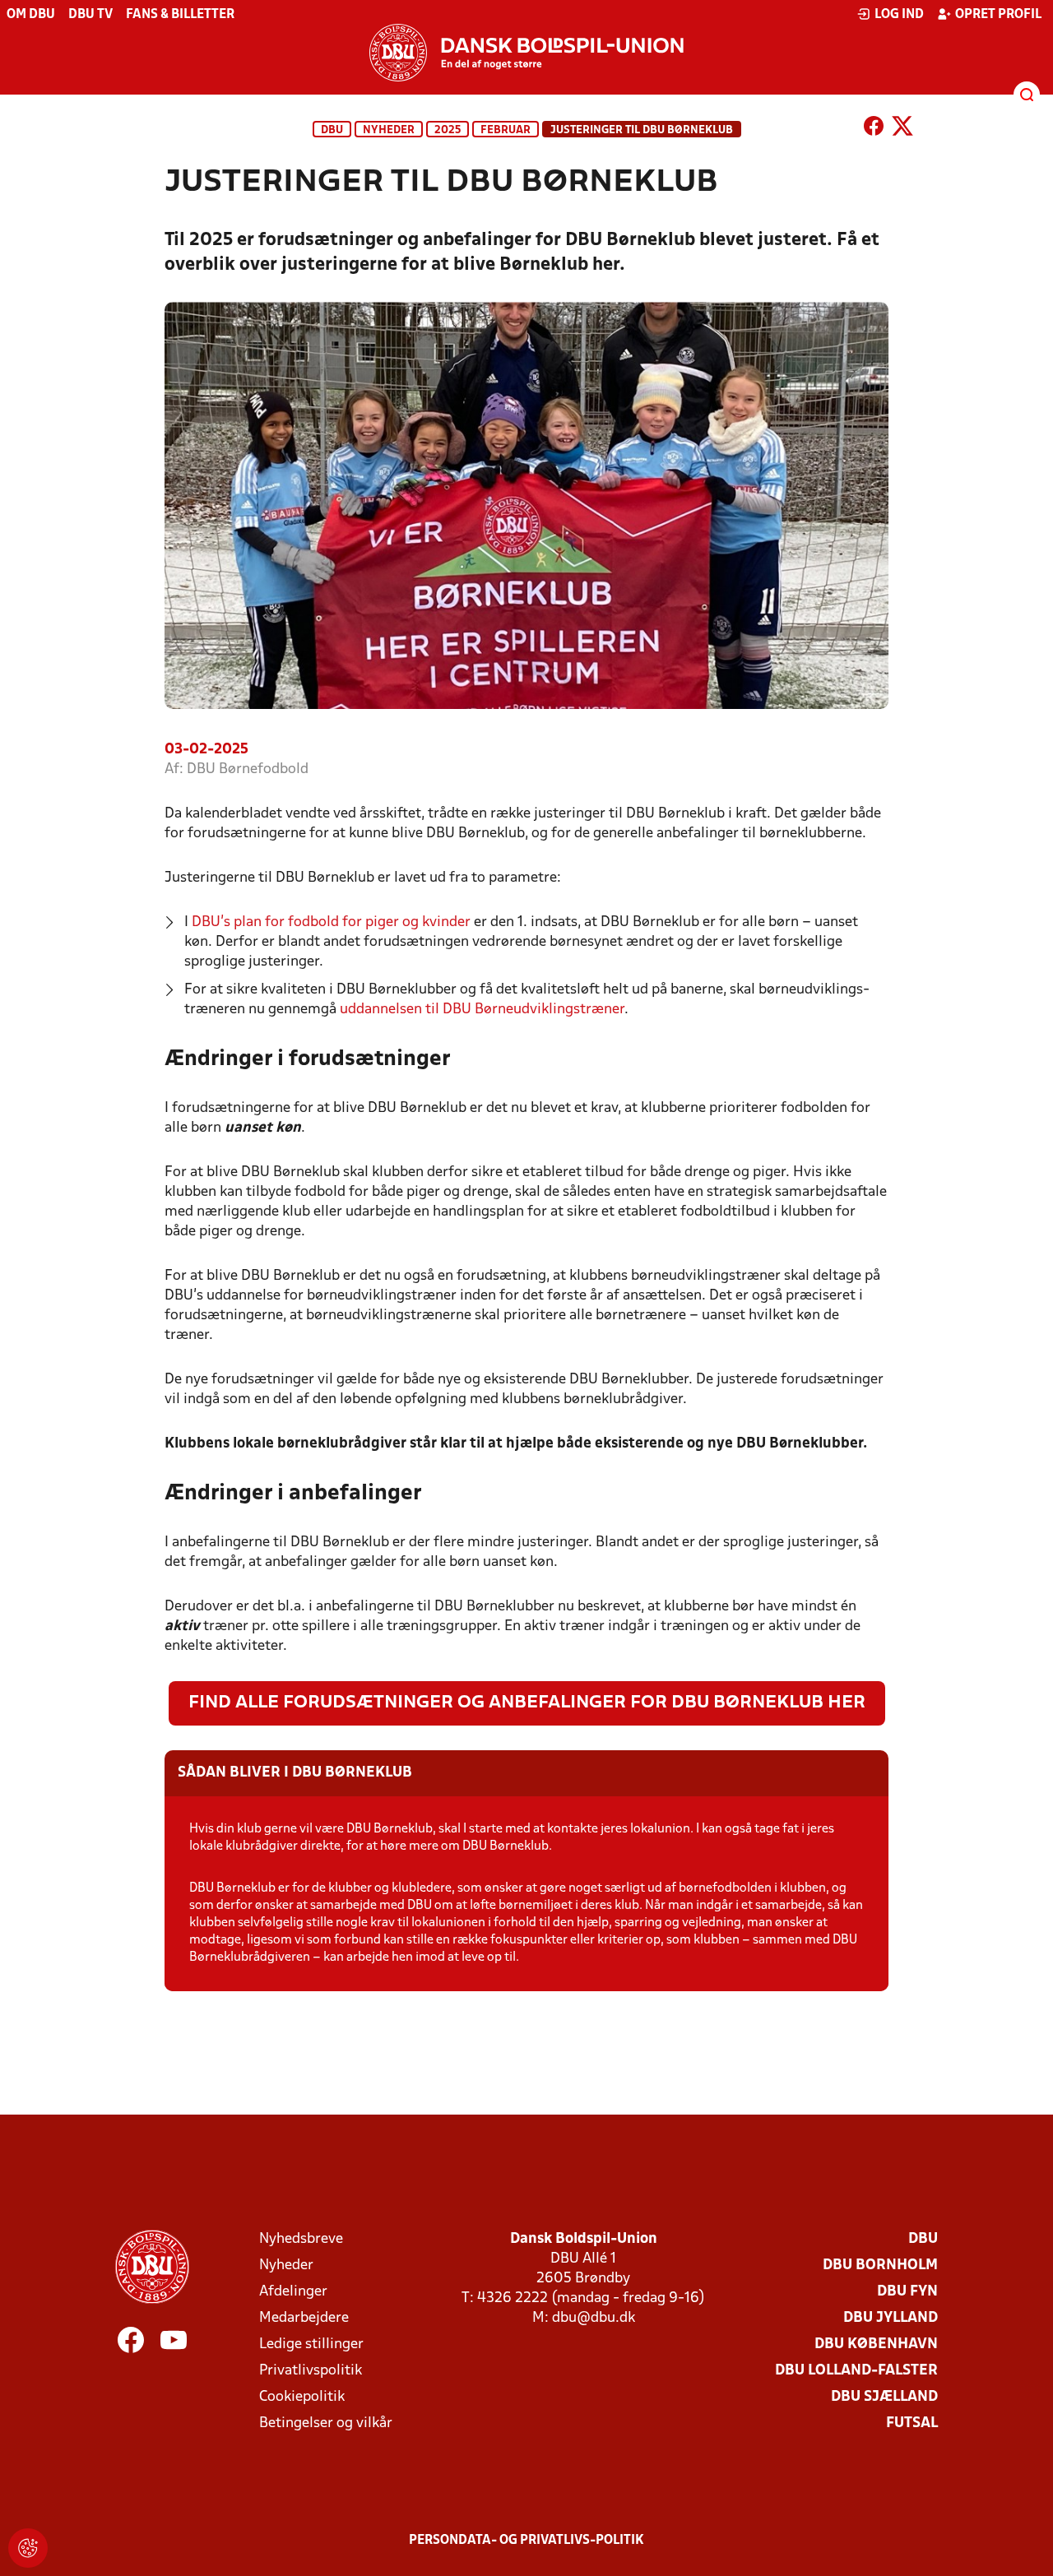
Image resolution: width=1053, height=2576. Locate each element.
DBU (332, 130)
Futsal (912, 2423)
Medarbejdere (304, 2318)
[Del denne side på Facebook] (874, 129)
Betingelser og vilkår (326, 2423)
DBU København (876, 2344)
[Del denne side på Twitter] (902, 129)
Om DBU (31, 15)
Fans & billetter (180, 15)
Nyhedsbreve (301, 2239)
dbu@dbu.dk (594, 2318)
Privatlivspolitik (311, 2371)
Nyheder (389, 130)
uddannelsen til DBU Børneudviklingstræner (482, 1010)
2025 (448, 130)
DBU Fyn (907, 2292)
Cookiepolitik (302, 2397)
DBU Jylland (891, 2318)
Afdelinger (293, 2292)
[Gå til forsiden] (526, 53)
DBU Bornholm (880, 2266)
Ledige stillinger (311, 2344)
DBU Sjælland (884, 2397)
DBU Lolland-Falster (856, 2371)
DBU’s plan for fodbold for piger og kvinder (331, 922)
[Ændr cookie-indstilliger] (28, 2548)
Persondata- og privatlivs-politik (526, 2541)
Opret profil (998, 15)
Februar (506, 130)
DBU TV (90, 15)
